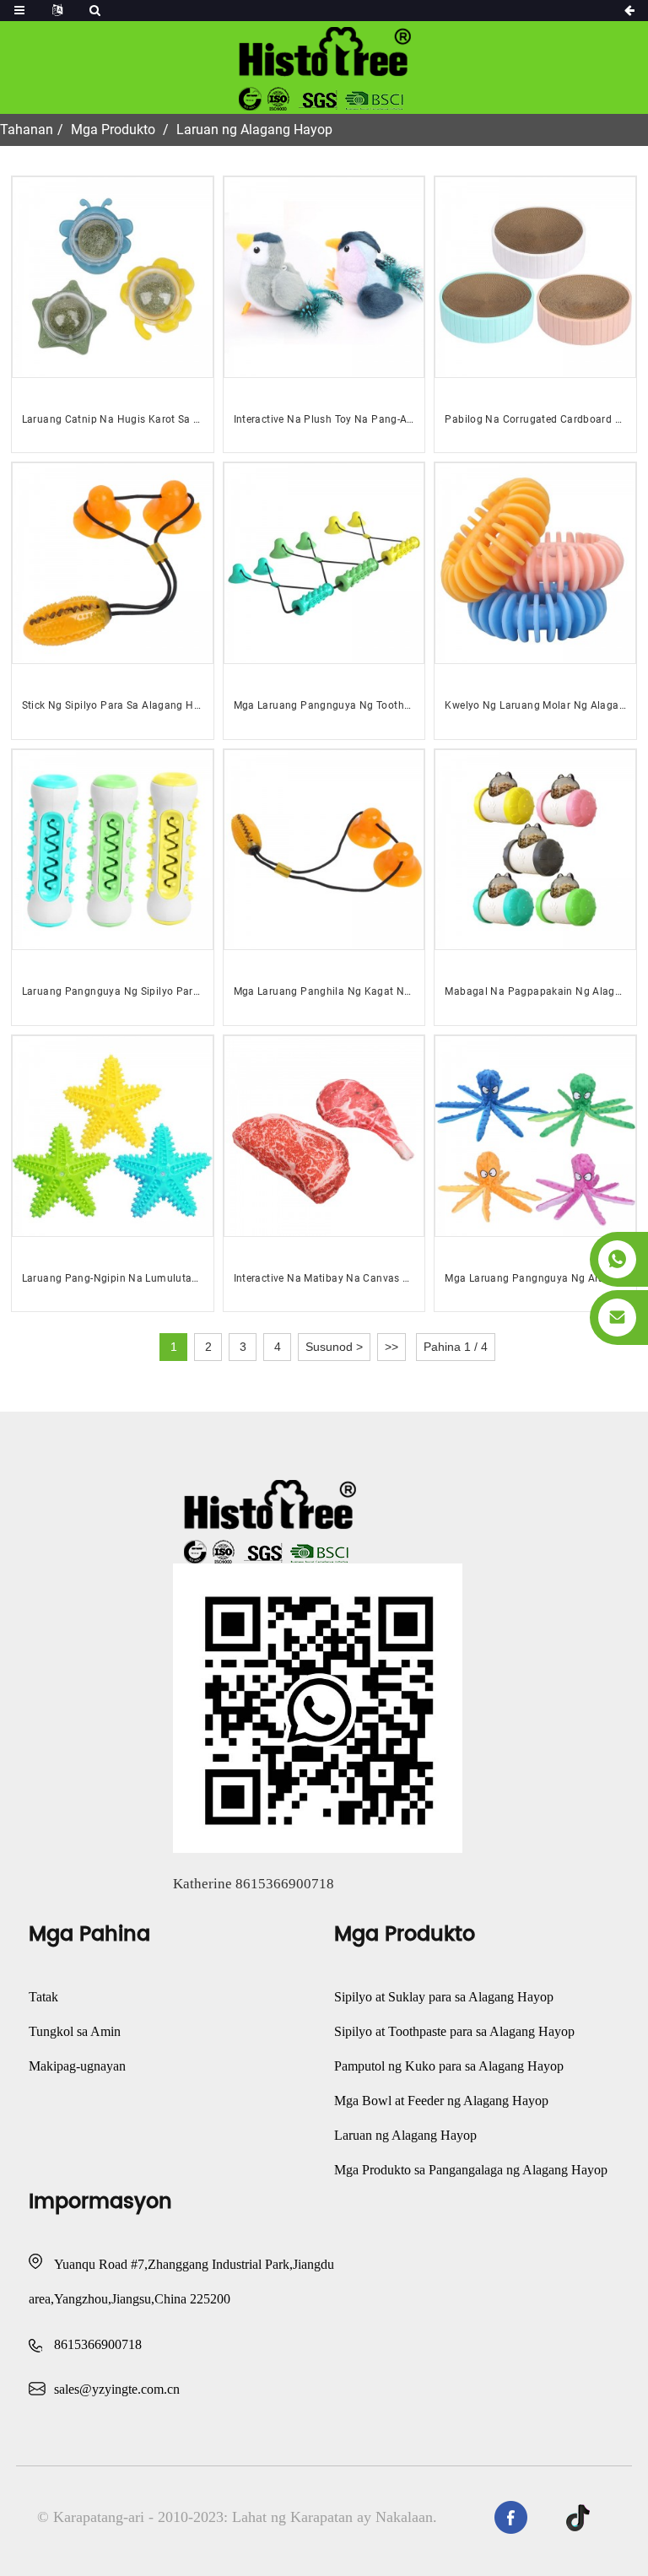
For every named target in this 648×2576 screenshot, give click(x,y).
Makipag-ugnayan (77, 2066)
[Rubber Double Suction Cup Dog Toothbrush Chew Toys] (324, 563)
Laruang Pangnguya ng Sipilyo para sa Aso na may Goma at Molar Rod (113, 991)
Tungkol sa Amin (75, 2031)
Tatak (43, 1997)
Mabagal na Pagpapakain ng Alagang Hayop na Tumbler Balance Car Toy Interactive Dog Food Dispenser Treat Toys (535, 991)
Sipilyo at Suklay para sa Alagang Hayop (444, 1997)
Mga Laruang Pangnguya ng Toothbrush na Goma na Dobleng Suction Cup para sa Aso (324, 705)
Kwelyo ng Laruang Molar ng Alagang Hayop (535, 705)
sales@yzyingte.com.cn (117, 2389)
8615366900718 (98, 2344)
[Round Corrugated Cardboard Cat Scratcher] (535, 277)
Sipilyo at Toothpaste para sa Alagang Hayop (454, 2031)
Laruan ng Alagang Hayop (254, 130)
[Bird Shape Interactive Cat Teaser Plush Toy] (324, 277)
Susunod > (334, 1347)
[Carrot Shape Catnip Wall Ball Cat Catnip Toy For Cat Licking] (113, 277)
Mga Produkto (113, 130)
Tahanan (27, 130)
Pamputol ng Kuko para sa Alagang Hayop (449, 2066)
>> (391, 1347)
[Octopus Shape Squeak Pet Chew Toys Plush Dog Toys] (535, 1136)
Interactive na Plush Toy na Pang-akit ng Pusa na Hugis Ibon (324, 419)
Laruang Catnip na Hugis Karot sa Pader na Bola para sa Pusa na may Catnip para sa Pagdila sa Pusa (113, 419)
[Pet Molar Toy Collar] (535, 563)
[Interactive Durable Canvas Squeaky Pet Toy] (324, 1136)
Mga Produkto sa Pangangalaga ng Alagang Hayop (471, 2170)
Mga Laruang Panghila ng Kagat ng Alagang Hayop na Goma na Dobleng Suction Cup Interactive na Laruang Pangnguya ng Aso (324, 991)
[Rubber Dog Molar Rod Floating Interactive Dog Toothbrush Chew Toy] (113, 850)
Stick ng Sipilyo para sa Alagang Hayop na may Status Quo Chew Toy (113, 705)
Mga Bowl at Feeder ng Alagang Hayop (441, 2101)
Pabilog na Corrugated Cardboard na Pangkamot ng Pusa (535, 419)
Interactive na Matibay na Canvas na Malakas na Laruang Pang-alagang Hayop (324, 1278)
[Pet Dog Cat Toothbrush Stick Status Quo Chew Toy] (113, 563)
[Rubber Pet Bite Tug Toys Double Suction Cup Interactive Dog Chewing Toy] (324, 850)
